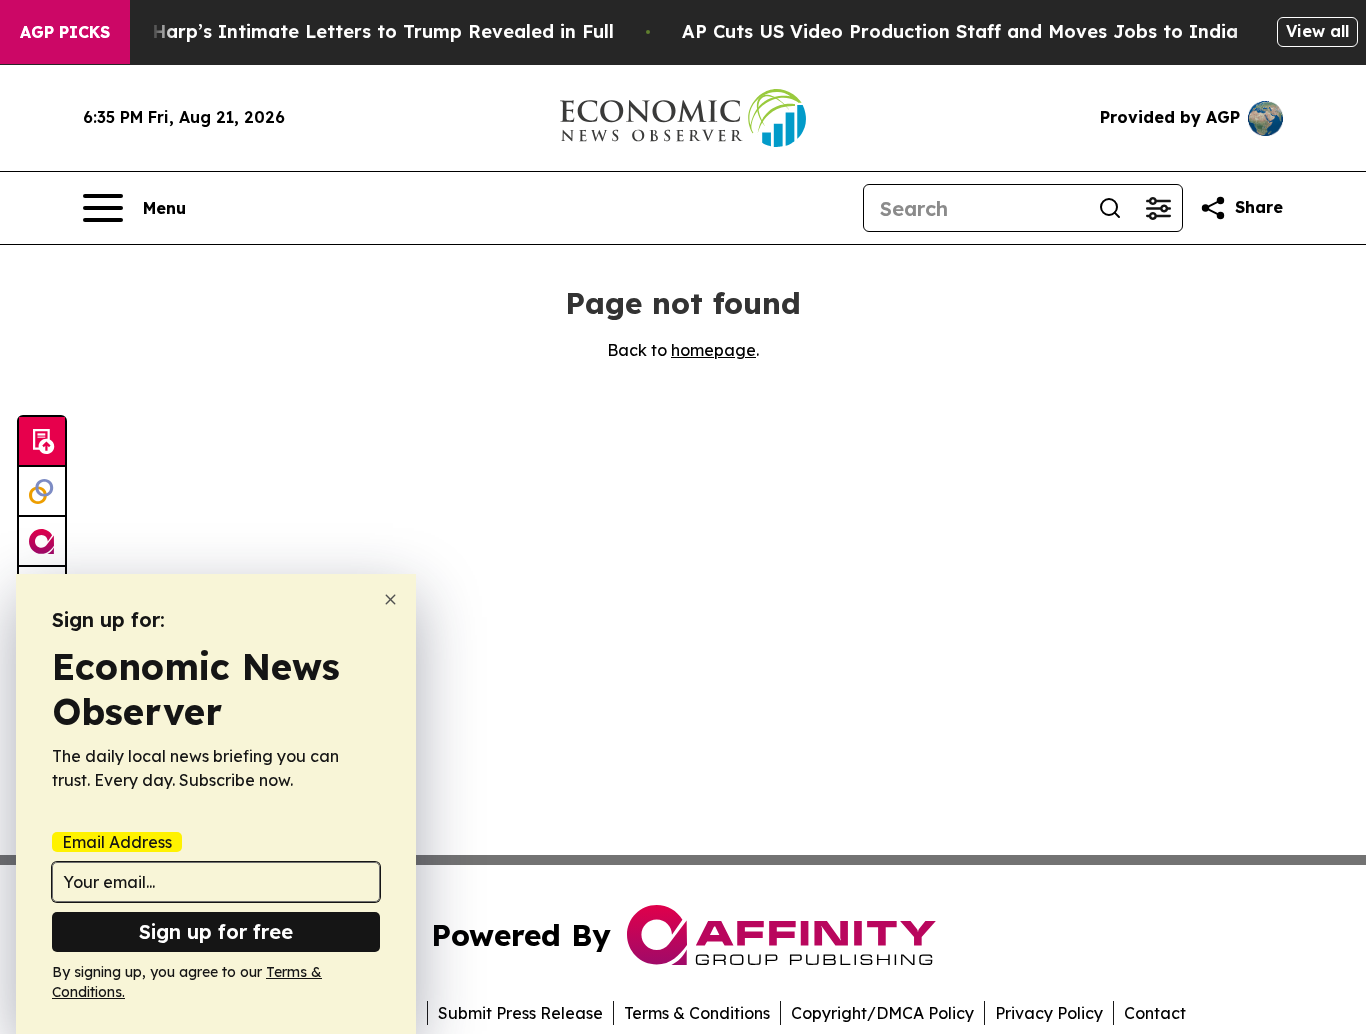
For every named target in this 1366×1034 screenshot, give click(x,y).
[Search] (1110, 208)
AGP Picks (65, 32)
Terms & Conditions (697, 1013)
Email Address (117, 842)
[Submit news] (42, 442)
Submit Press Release (520, 1013)
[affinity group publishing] (42, 542)
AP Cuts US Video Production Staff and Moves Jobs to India (960, 31)
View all (1317, 31)
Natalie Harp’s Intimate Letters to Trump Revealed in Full (346, 31)
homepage (713, 350)
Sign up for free (216, 931)
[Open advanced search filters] (1158, 208)
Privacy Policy (1049, 1013)
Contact (1155, 1013)
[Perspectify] (42, 492)
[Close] (390, 599)
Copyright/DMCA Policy (882, 1013)
